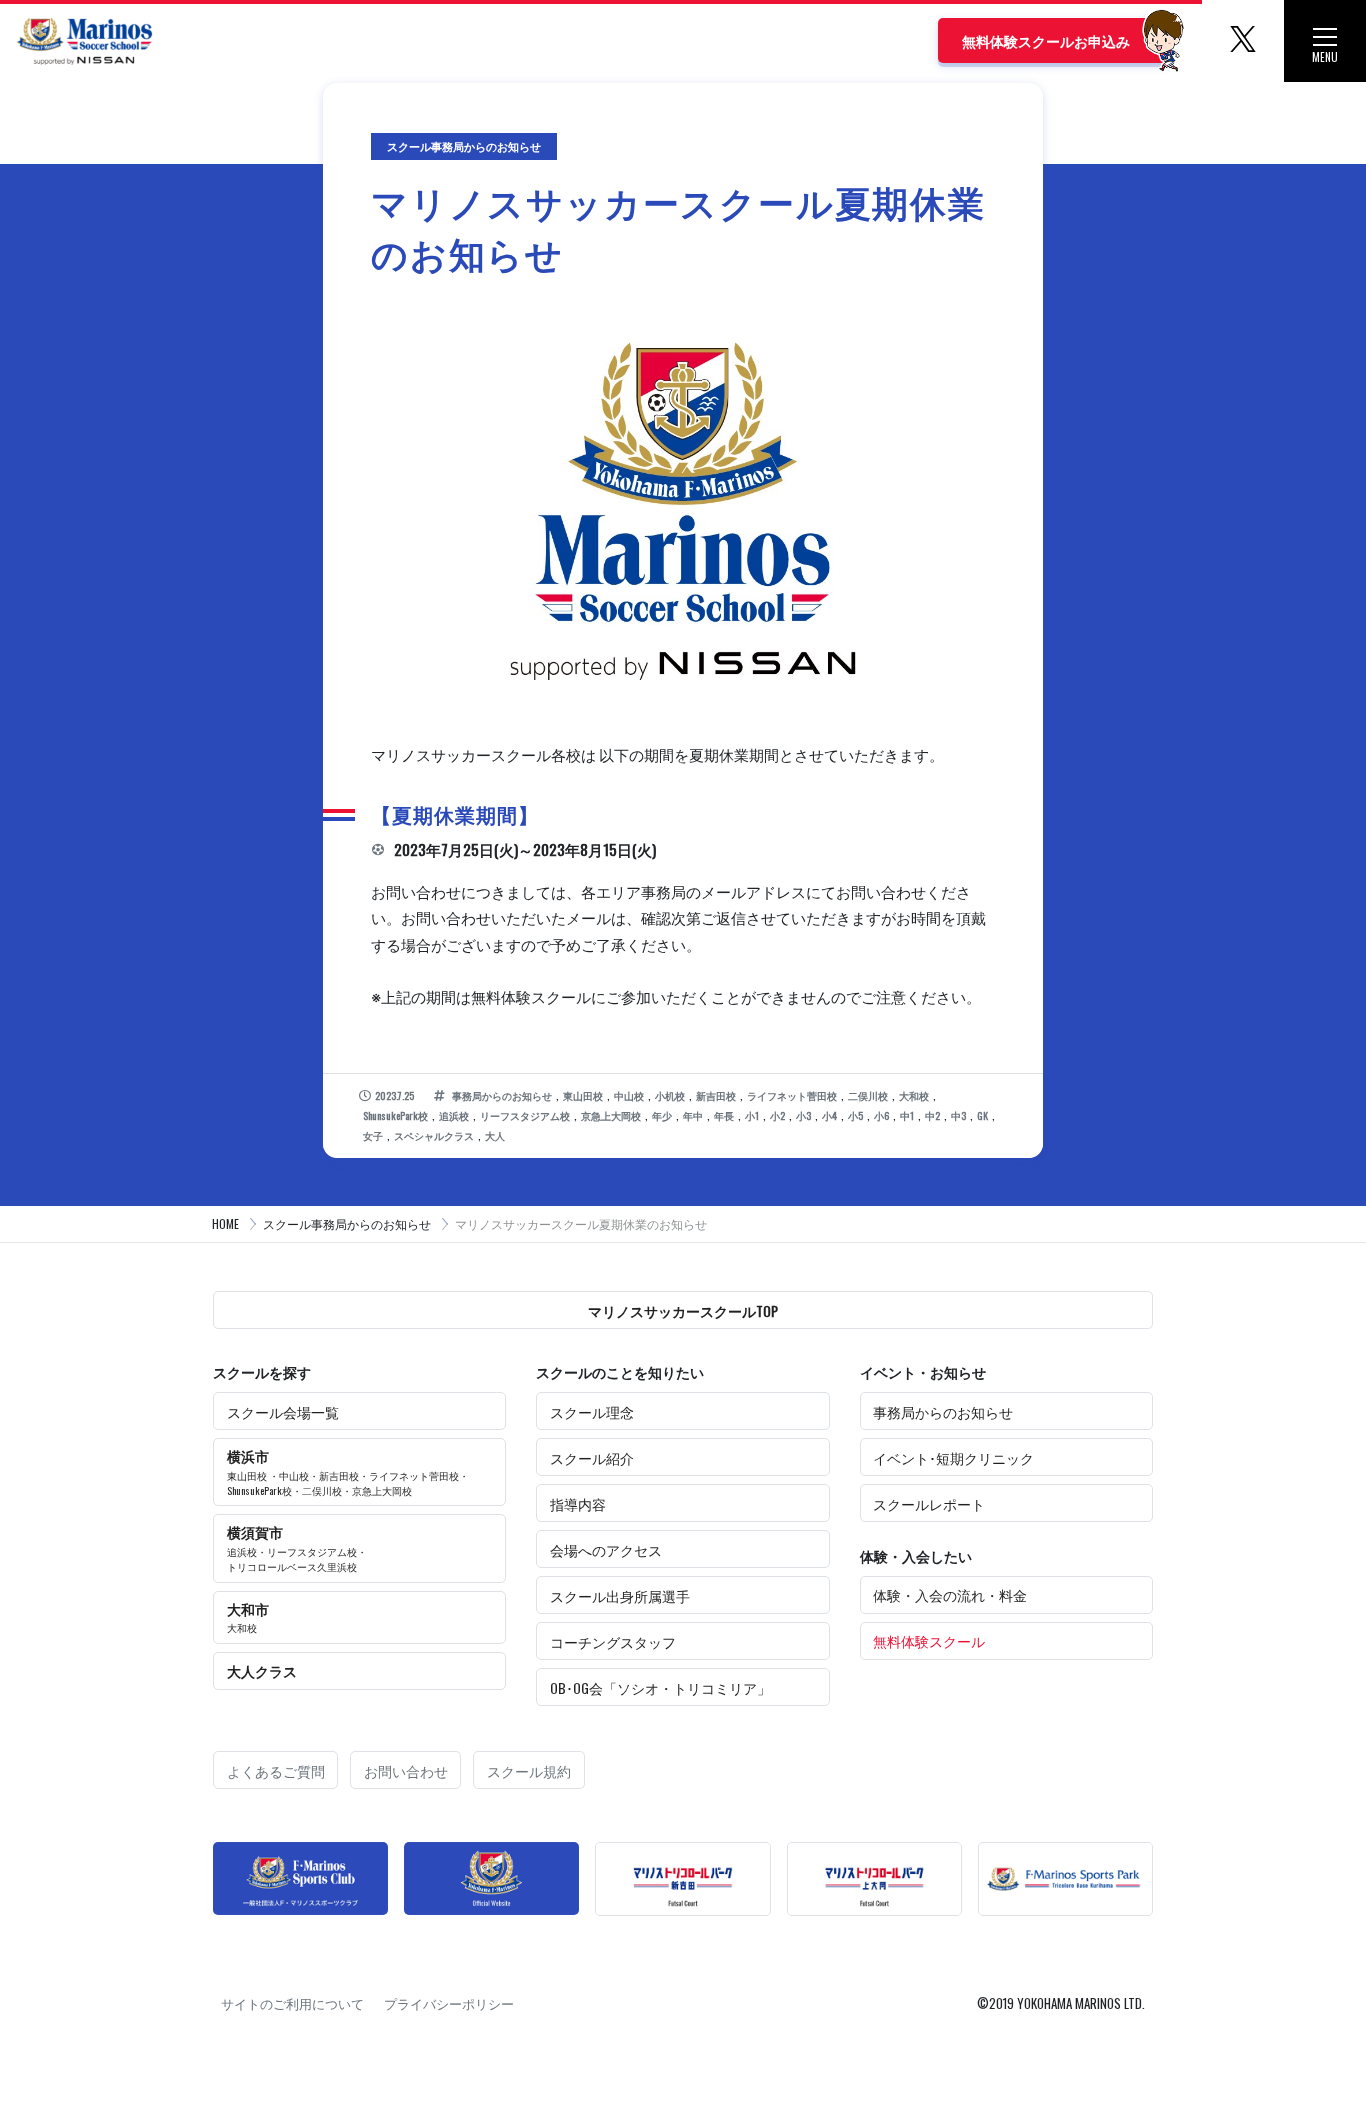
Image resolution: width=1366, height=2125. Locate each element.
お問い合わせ (406, 1770)
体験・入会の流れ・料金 (950, 1594)
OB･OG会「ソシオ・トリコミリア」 (660, 1687)
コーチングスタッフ (613, 1641)
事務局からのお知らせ (943, 1411)
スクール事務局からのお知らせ (347, 1223)
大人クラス (262, 1670)
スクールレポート (929, 1503)
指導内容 (578, 1503)
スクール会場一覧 (283, 1411)
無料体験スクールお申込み (1046, 40)
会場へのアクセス (606, 1549)
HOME (225, 1223)
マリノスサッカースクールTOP (683, 1310)
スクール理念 (592, 1411)
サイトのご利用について (292, 2003)
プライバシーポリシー (449, 2003)
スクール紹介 (592, 1457)
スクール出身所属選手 (620, 1595)
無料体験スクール (929, 1640)
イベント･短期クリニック (953, 1457)
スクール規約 (529, 1770)
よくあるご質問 (276, 1770)
